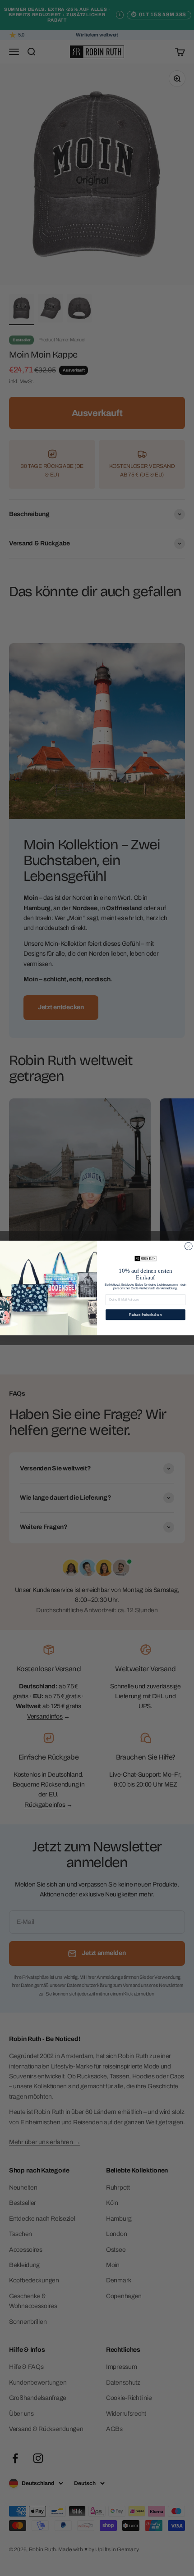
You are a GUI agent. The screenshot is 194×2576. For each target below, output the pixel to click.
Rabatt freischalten (145, 1315)
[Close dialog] (188, 1246)
